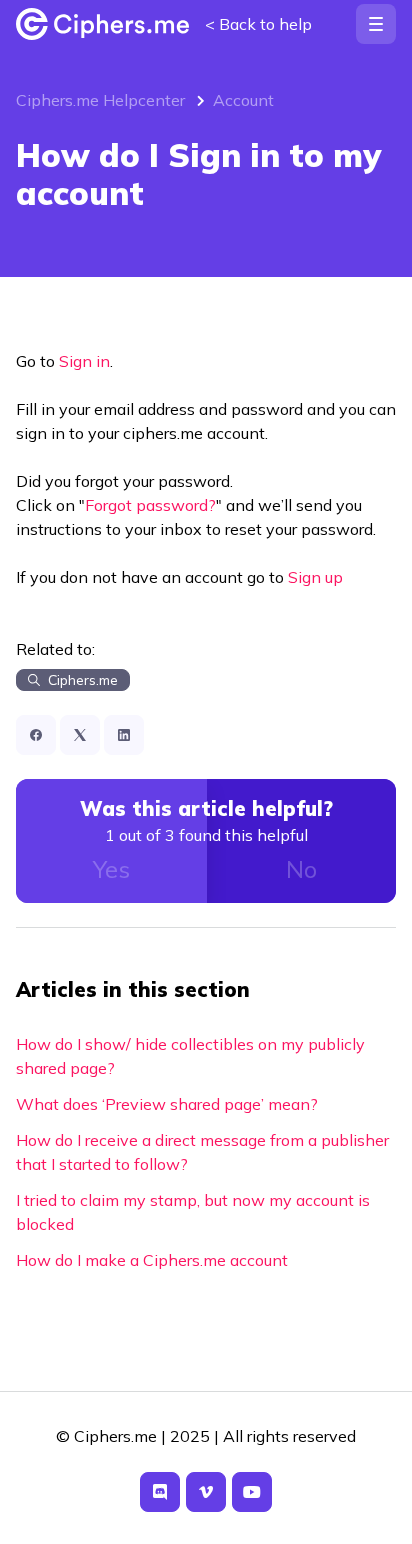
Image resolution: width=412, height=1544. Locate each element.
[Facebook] (36, 735)
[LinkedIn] (124, 735)
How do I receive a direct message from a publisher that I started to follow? (202, 1152)
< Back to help (258, 24)
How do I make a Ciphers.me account (152, 1260)
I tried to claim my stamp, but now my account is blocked (193, 1212)
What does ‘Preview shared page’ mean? (167, 1104)
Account (243, 100)
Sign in (84, 361)
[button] (376, 24)
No (301, 869)
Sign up (315, 577)
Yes (111, 869)
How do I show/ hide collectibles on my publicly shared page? (190, 1056)
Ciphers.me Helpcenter (100, 100)
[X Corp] (80, 735)
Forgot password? (150, 505)
